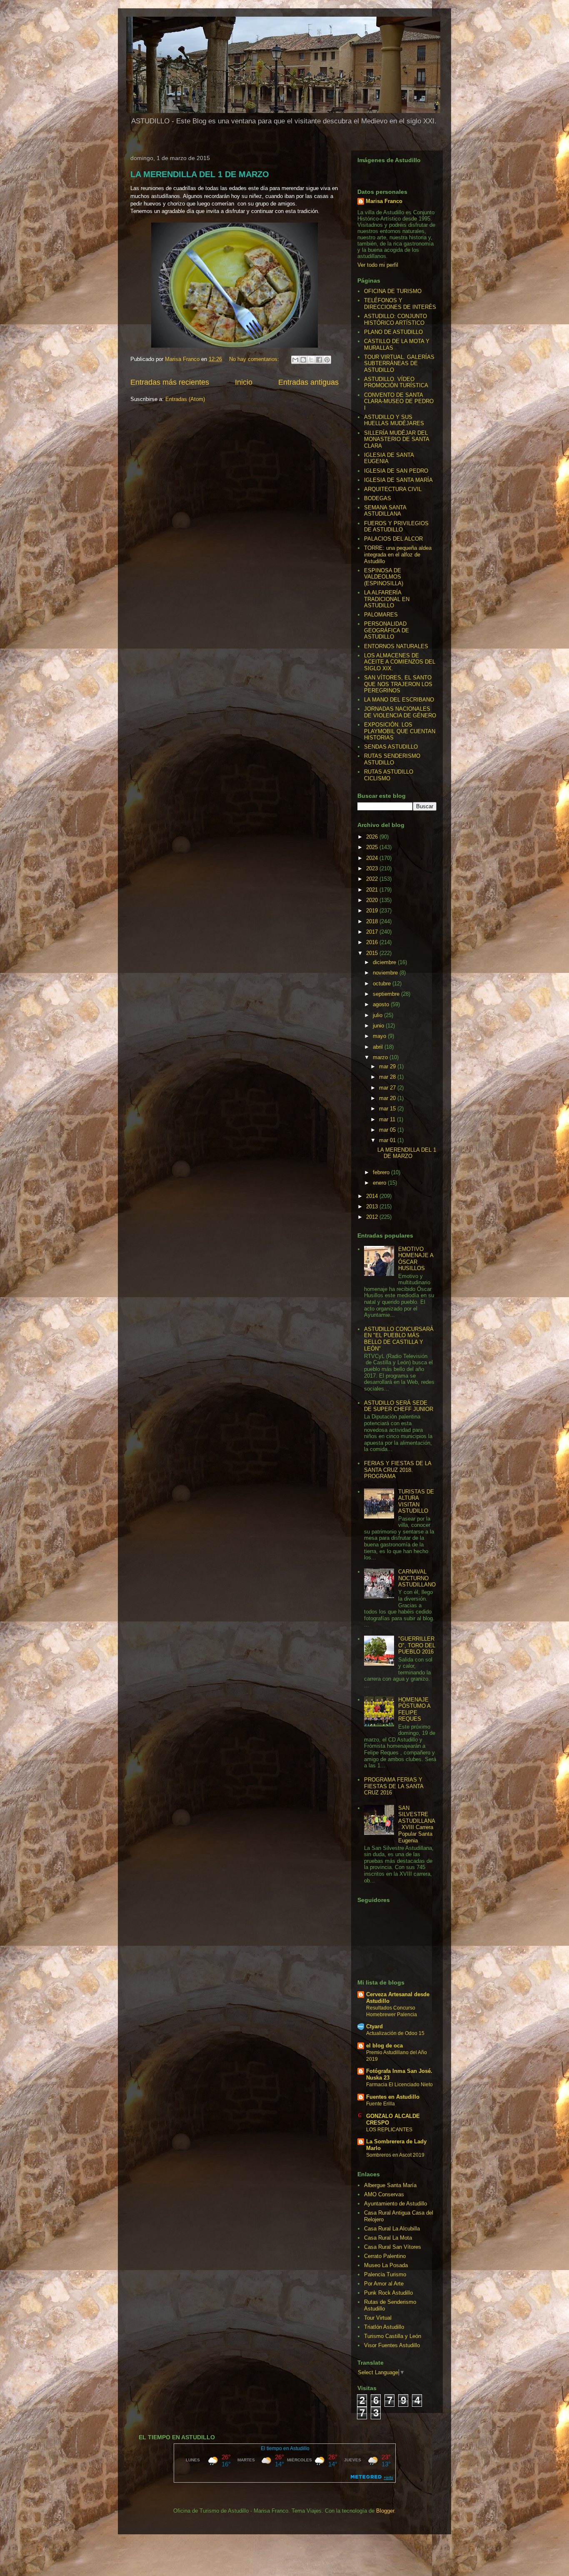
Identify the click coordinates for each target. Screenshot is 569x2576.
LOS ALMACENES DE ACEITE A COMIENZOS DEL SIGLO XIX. (400, 662)
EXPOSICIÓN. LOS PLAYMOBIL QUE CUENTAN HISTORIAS (400, 731)
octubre (383, 984)
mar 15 (388, 1109)
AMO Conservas (384, 2194)
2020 (373, 900)
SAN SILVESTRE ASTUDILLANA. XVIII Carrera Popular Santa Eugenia (417, 1824)
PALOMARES (381, 615)
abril (379, 1047)
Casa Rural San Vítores (393, 2247)
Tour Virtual (378, 2318)
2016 (373, 942)
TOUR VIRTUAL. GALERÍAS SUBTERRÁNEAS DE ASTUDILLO (399, 363)
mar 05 (388, 1130)
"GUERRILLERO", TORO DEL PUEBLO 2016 (417, 1645)
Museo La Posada (386, 2265)
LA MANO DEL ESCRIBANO (399, 700)
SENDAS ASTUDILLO (391, 747)
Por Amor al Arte (384, 2284)
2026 (373, 837)
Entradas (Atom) (185, 399)
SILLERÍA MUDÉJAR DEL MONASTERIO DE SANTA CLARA (397, 439)
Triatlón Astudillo (384, 2327)
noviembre (386, 973)
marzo (381, 1057)
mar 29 (388, 1066)
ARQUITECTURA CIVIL (393, 489)
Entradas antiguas (308, 382)
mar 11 (388, 1119)
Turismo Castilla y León (393, 2336)
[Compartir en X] (311, 360)
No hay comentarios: (255, 359)
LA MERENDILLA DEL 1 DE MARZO (200, 174)
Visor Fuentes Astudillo (392, 2345)
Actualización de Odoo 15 (395, 2033)
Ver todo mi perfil (378, 265)
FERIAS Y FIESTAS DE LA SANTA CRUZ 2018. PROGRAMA (398, 1470)
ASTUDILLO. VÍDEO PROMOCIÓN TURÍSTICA (396, 382)
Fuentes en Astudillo (393, 2097)
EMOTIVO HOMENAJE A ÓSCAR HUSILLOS (416, 1259)
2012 (373, 1217)
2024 (373, 858)
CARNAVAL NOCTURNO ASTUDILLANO (417, 1578)
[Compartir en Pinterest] (327, 360)
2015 (373, 953)
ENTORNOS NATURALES (396, 646)
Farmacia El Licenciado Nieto (399, 2085)
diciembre (385, 962)
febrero (382, 1172)
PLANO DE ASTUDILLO (393, 332)
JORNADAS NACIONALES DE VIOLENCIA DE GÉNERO (400, 712)
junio (379, 1026)
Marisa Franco (384, 201)
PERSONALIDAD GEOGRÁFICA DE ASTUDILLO (387, 630)
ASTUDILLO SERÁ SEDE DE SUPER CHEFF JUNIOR (399, 1406)
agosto (382, 1004)
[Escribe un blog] (303, 360)
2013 (373, 1207)
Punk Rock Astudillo (388, 2293)
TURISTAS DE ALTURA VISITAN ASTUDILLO (416, 1501)
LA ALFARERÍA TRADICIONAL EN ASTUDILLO (387, 599)
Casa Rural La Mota (388, 2238)
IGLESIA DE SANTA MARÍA (398, 480)
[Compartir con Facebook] (319, 360)
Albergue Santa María (390, 2185)
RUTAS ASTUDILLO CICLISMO (389, 775)
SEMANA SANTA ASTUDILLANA (385, 511)
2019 (373, 911)
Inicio (244, 382)
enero (380, 1183)
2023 (373, 868)
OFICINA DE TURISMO (393, 291)
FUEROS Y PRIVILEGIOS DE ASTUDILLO (396, 527)
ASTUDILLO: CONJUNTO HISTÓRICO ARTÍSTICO (396, 319)
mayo (380, 1036)
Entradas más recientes (170, 382)
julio (378, 1015)
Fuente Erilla (381, 2104)
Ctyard (374, 2026)
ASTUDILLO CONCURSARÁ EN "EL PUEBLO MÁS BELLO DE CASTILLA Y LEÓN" (399, 1339)
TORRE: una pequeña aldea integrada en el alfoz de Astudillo (398, 554)
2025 (373, 847)
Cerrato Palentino (385, 2256)
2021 (373, 890)
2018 (373, 921)
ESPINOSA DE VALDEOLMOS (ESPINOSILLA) (384, 577)
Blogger (385, 2511)
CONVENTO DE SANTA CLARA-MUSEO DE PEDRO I (399, 401)
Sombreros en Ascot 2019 (395, 2155)
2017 (373, 932)
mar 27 (388, 1088)
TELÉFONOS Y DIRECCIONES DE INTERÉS (400, 304)
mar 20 (388, 1098)
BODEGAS (378, 498)
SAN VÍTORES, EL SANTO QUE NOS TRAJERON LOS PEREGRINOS (398, 684)
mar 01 (388, 1140)
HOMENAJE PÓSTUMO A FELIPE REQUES (414, 1709)
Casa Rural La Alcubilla (392, 2229)
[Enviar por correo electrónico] (295, 360)
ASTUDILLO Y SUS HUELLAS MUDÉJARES (394, 420)
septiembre (387, 994)
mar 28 (388, 1077)
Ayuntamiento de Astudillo (396, 2204)
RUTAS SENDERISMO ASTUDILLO (392, 759)
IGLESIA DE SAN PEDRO (396, 471)
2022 (373, 879)
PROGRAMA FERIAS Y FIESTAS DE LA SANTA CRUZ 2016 (394, 1786)
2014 (373, 1196)
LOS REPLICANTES (389, 2130)
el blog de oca (384, 2046)
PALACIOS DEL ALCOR (393, 539)
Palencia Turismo (385, 2274)
